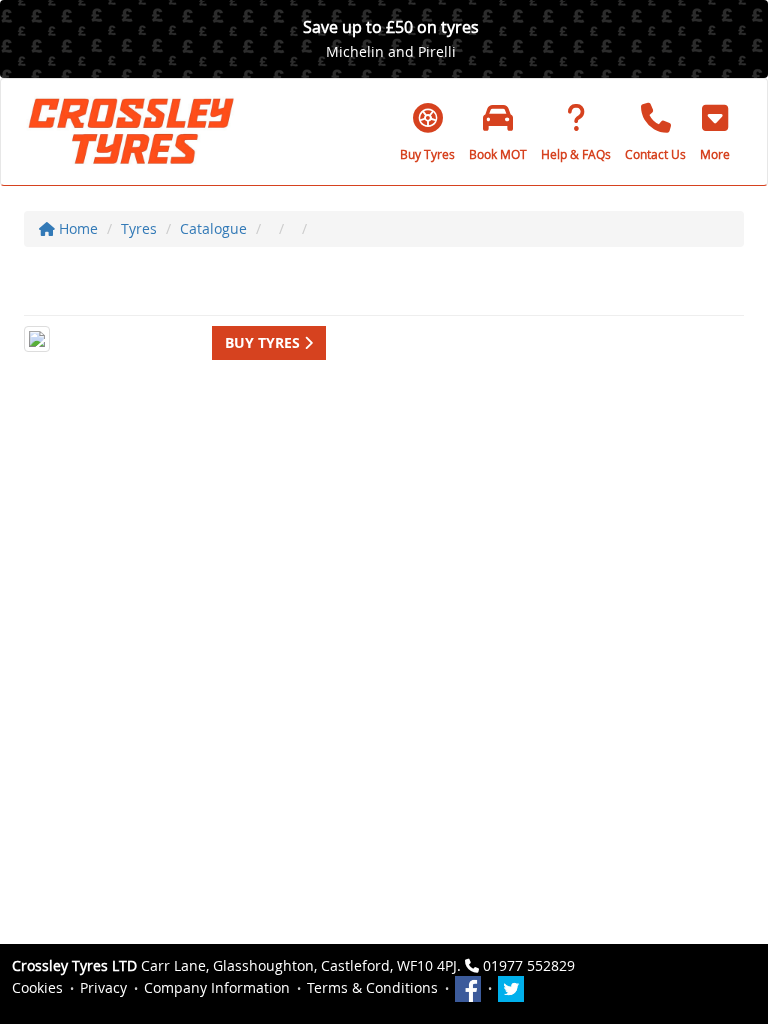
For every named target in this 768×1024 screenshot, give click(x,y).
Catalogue (213, 228)
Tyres (139, 228)
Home (76, 228)
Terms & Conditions (372, 987)
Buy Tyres (264, 342)
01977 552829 (529, 965)
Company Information (217, 987)
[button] (715, 132)
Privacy (103, 987)
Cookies (37, 987)
